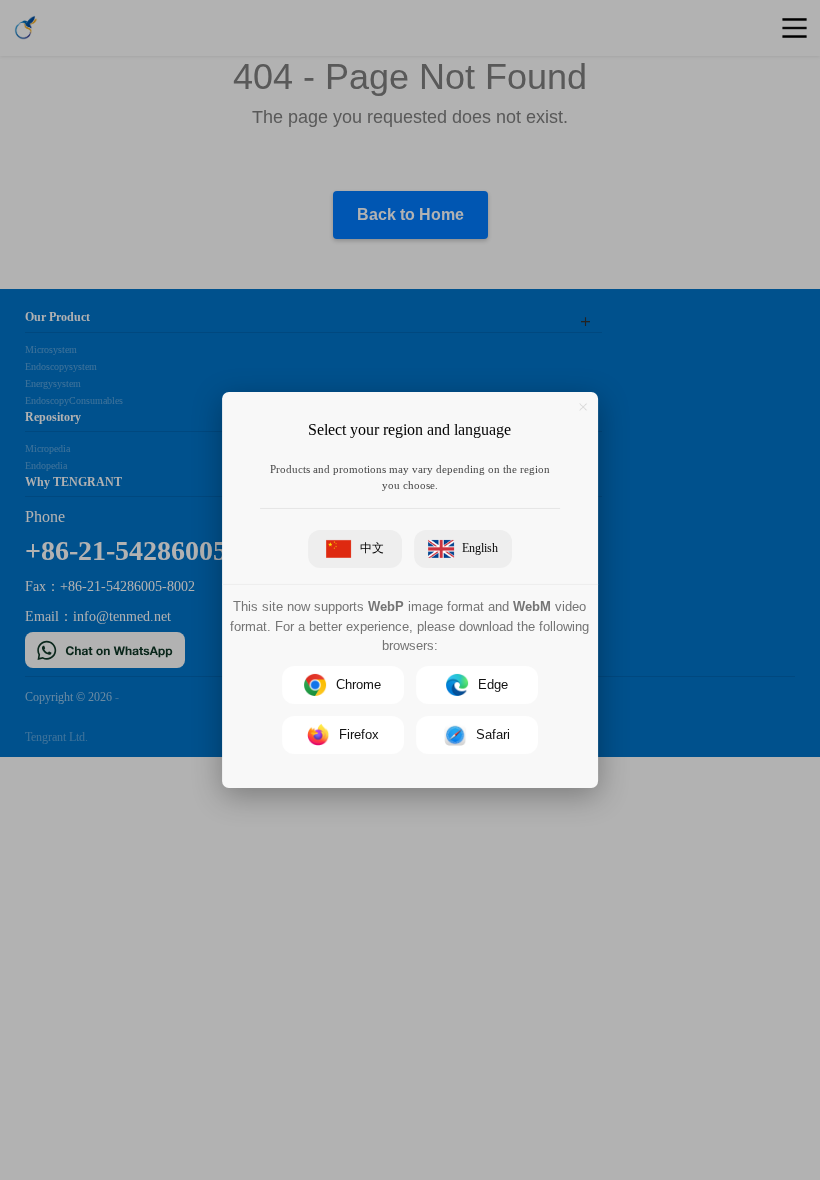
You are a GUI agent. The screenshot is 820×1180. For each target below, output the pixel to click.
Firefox (359, 734)
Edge (493, 684)
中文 (372, 548)
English (480, 548)
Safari (493, 734)
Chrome (358, 684)
